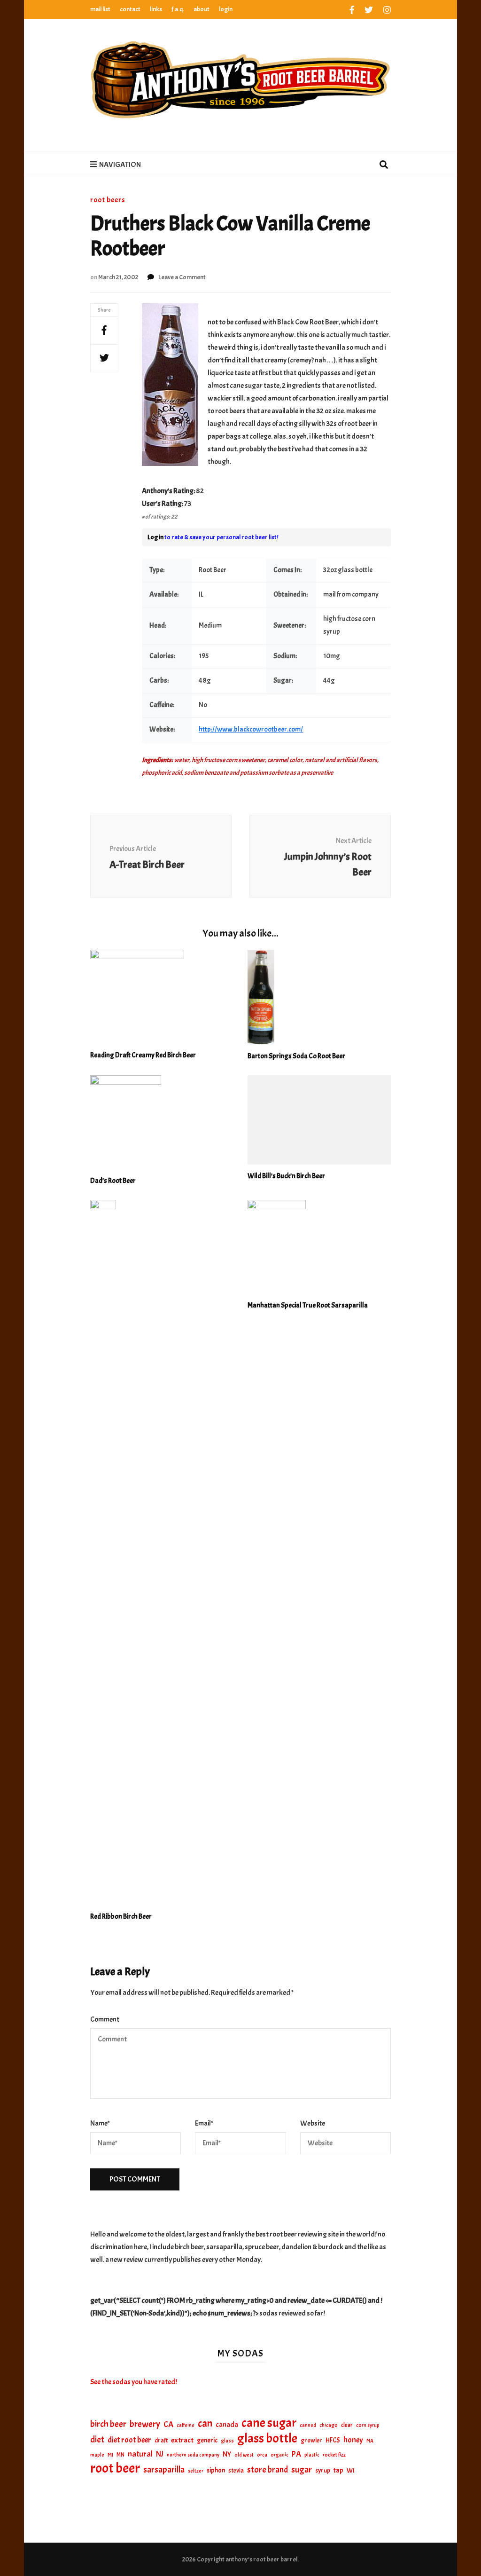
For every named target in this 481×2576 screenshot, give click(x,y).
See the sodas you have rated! (134, 2382)
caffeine (186, 2425)
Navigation (120, 165)
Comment (105, 2019)
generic (207, 2440)
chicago (329, 2425)
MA (370, 2441)
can (205, 2424)
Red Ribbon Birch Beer (121, 1917)
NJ (160, 2454)
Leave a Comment (182, 277)
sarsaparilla (164, 2470)
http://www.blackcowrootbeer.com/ (251, 729)
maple (97, 2455)
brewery (145, 2424)
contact (130, 9)
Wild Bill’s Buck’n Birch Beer (286, 1176)
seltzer (196, 2471)
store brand (268, 2470)
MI (110, 2455)
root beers (108, 200)
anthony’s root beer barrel (261, 2559)
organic (279, 2455)
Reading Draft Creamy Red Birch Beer (143, 1055)
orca (262, 2455)
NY (227, 2454)
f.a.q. (178, 9)
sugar (302, 2470)
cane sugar (269, 2423)
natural (140, 2454)
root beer (115, 2468)
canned (308, 2425)
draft (161, 2440)
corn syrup (368, 2425)
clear (347, 2425)
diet (97, 2440)
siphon (216, 2470)
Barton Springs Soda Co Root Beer (296, 1056)
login (226, 9)
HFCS (333, 2440)
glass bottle (267, 2438)
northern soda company (193, 2455)
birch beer (108, 2424)
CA (168, 2424)
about (202, 9)
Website (313, 2123)
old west (244, 2455)
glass (227, 2441)
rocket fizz (334, 2455)
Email (204, 2123)
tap (338, 2470)
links (156, 9)
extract (182, 2440)
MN (120, 2455)
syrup (323, 2470)
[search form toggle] (384, 165)
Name (100, 2123)
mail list (100, 9)
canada (227, 2425)
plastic (312, 2455)
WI (351, 2470)
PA (296, 2454)
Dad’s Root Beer (113, 1181)
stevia (236, 2470)
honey (353, 2440)
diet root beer (129, 2440)
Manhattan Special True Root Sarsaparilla (308, 1305)
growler (311, 2440)
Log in (155, 537)
